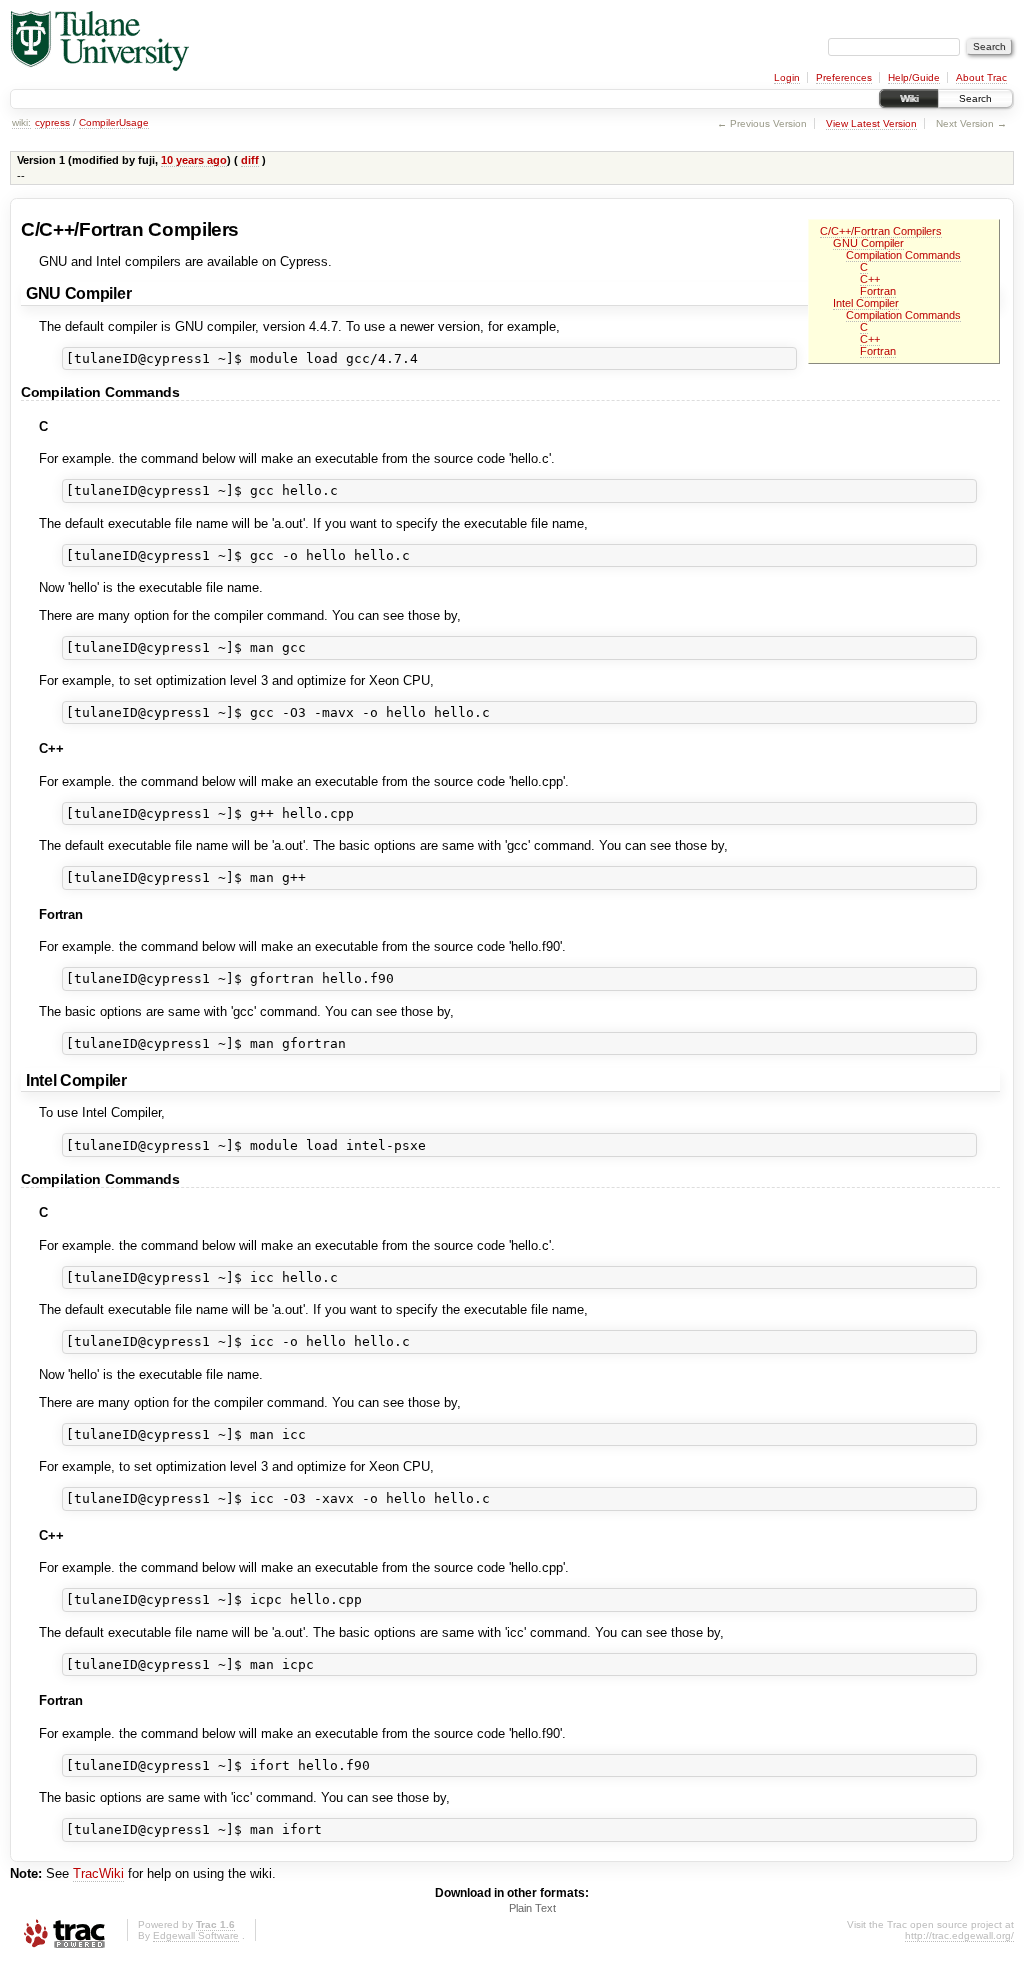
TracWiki (98, 1873)
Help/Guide (914, 77)
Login (787, 77)
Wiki (909, 98)
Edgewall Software (196, 1935)
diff (250, 160)
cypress (52, 122)
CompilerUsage (114, 122)
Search (975, 98)
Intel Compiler (866, 303)
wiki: (21, 122)
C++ (870, 279)
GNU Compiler (868, 243)
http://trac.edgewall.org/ (959, 1935)
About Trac (981, 77)
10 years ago (194, 160)
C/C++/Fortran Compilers (881, 231)
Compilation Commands (903, 255)
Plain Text (532, 1908)
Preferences (844, 77)
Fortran (878, 291)
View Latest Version (871, 123)
